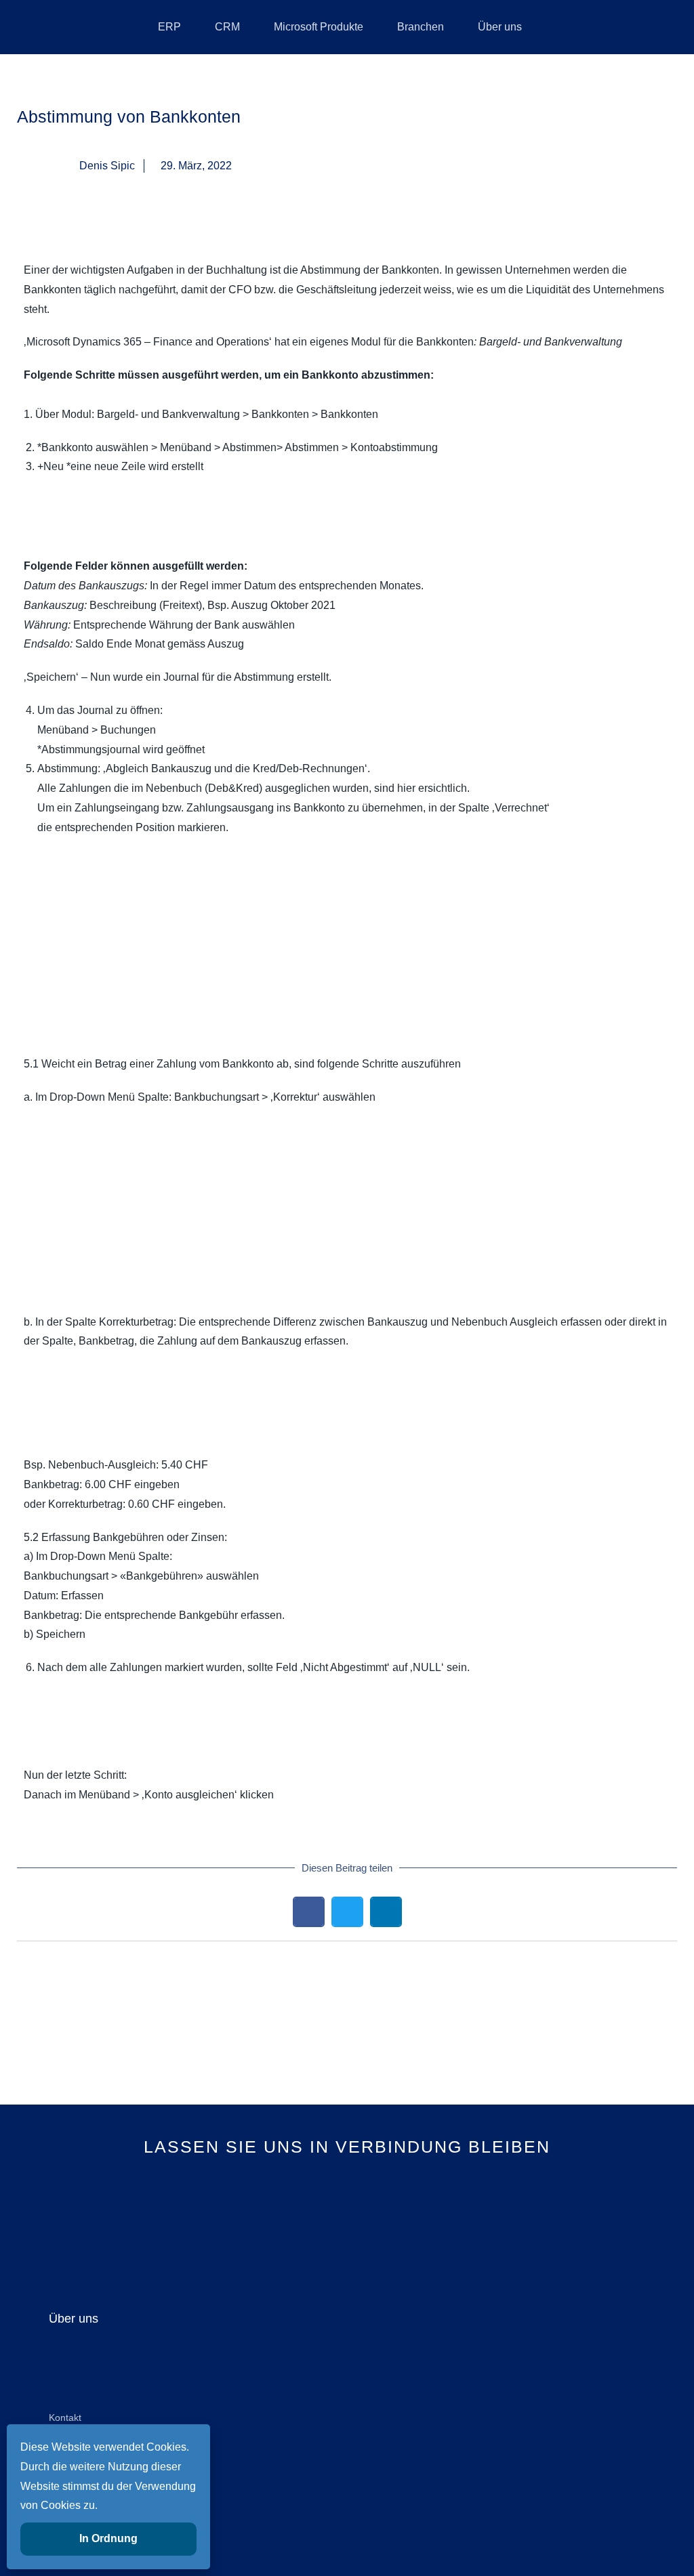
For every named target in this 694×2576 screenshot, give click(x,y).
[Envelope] (393, 2222)
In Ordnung (108, 2538)
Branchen (421, 27)
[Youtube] (347, 2222)
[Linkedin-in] (302, 2222)
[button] (309, 1912)
